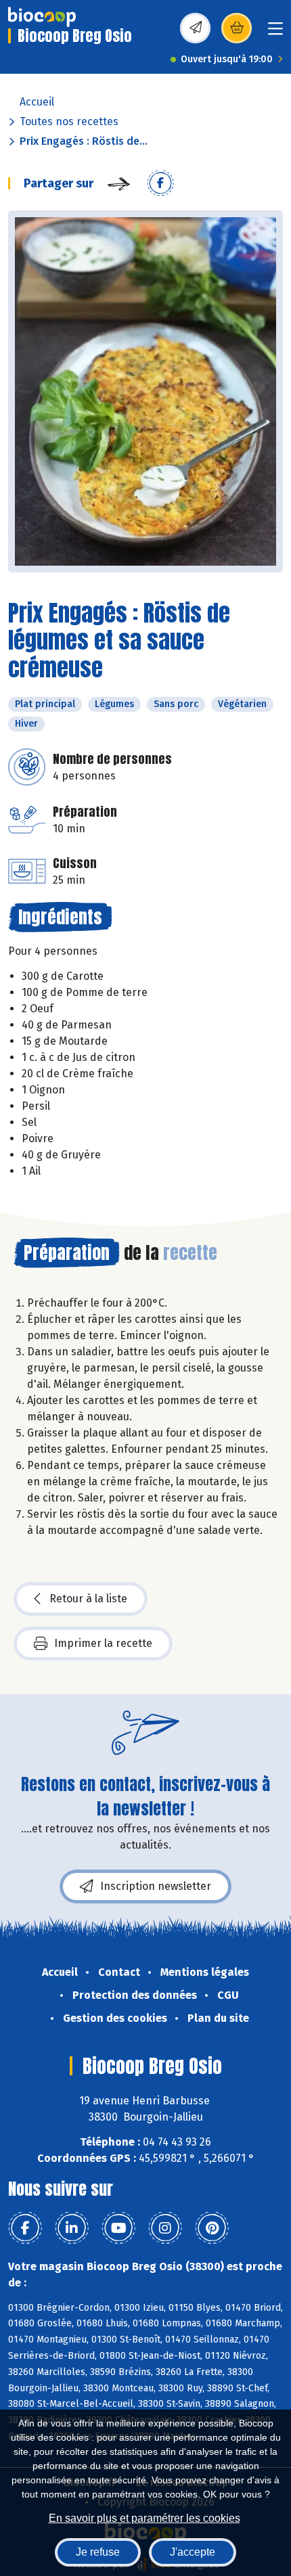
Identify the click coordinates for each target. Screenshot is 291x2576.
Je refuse (98, 2552)
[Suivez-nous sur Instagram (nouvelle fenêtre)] (165, 2228)
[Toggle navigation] (275, 33)
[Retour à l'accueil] (42, 17)
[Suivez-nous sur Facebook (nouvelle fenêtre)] (25, 2228)
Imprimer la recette (103, 1643)
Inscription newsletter (156, 1886)
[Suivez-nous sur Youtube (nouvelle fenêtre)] (118, 2228)
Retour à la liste (88, 1599)
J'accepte (193, 2552)
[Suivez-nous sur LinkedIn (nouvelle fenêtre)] (72, 2228)
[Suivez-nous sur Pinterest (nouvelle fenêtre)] (212, 2228)
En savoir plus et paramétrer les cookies (144, 2518)
